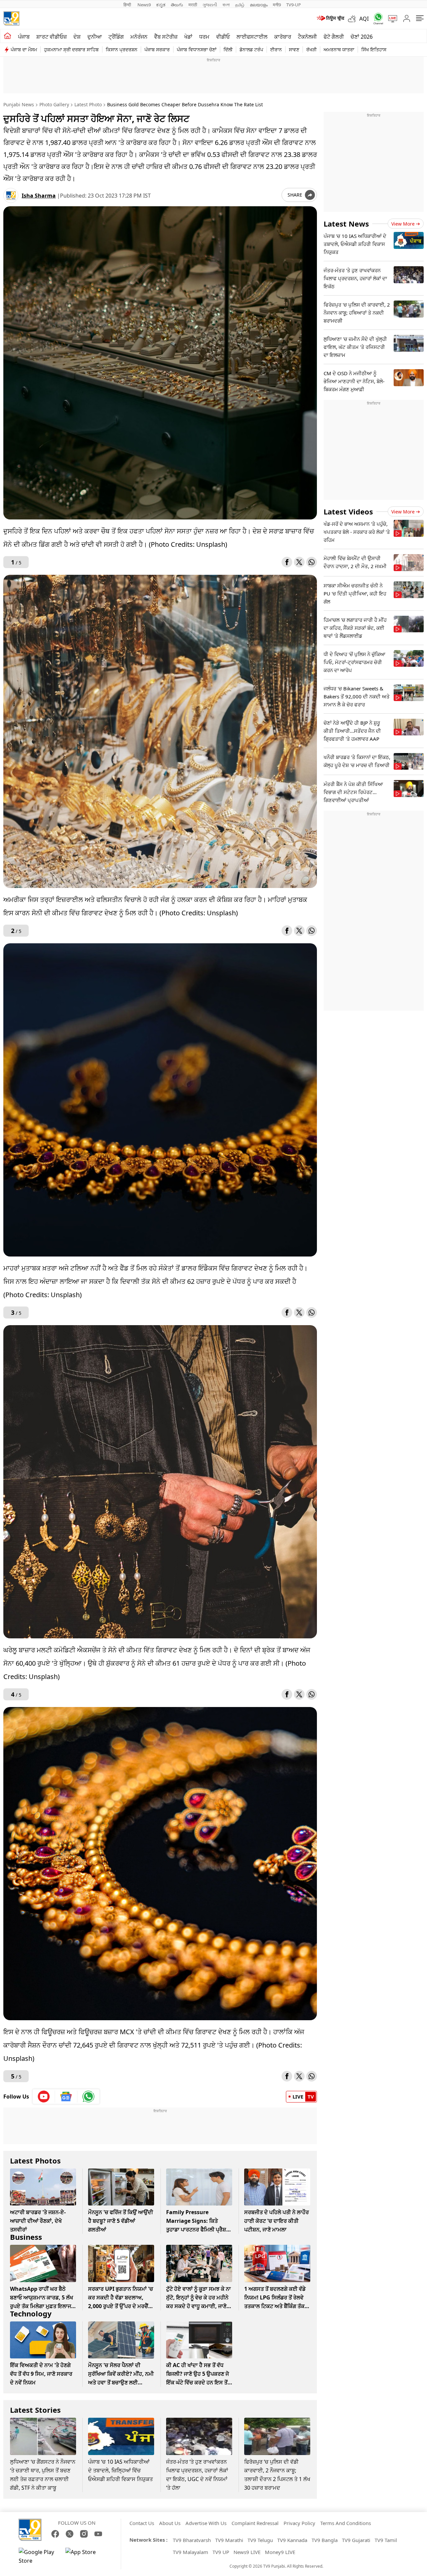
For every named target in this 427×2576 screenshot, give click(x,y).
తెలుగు (177, 5)
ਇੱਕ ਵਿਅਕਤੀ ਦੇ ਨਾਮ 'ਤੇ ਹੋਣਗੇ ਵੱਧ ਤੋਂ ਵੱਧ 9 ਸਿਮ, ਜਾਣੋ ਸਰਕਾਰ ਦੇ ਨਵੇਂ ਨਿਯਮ (41, 2374)
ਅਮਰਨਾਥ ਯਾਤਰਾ (339, 49)
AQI (364, 19)
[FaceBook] (55, 2534)
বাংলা (226, 5)
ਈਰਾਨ (276, 49)
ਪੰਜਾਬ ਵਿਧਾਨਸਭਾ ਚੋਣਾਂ (197, 49)
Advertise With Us (206, 2523)
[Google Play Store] (39, 2556)
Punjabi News (19, 104)
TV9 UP (221, 2552)
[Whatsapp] (376, 18)
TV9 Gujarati (356, 2540)
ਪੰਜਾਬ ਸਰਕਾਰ (157, 49)
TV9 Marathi (229, 2540)
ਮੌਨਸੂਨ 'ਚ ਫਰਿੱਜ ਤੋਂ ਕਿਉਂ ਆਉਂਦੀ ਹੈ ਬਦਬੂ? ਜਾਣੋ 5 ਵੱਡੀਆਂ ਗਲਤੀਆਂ (121, 2221)
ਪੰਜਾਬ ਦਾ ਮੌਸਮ (24, 49)
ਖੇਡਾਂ (188, 37)
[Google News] (66, 2097)
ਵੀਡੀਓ (223, 37)
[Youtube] (44, 2097)
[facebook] (287, 562)
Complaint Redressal (255, 2523)
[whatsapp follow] (88, 2097)
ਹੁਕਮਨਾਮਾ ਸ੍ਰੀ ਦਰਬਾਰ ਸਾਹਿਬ (71, 49)
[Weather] (354, 19)
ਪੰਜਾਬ (24, 37)
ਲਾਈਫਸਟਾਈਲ (252, 37)
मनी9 (277, 5)
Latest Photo (88, 104)
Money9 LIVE (280, 2552)
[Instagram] (84, 2534)
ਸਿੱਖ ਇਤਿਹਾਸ (374, 49)
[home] (8, 36)
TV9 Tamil (386, 2540)
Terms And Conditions (346, 2523)
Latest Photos (35, 2160)
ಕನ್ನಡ (161, 5)
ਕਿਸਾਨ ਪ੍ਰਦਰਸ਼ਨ (122, 49)
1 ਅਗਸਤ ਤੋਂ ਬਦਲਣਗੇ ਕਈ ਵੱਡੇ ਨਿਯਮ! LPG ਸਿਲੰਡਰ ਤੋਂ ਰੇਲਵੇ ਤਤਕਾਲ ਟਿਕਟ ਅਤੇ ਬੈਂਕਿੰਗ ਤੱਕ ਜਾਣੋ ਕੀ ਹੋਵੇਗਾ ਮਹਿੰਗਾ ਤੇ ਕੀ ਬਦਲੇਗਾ (275, 2306)
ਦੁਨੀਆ (95, 37)
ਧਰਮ (204, 37)
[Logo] (11, 18)
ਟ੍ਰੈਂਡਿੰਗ (116, 37)
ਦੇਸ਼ (77, 37)
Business (26, 2237)
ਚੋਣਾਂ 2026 (362, 37)
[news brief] (330, 19)
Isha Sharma (39, 196)
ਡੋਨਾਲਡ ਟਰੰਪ (251, 49)
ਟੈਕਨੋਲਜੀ (307, 37)
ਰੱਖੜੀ (311, 49)
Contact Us (142, 2523)
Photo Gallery (54, 104)
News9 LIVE (247, 2552)
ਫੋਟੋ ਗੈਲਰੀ (334, 37)
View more (403, 224)
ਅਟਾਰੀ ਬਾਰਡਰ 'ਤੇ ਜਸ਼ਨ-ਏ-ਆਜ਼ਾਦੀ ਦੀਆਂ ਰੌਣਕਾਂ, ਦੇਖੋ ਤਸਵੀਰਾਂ (38, 2221)
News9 (144, 5)
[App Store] (85, 2556)
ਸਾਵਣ (294, 49)
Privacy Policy (299, 2523)
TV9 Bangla (325, 2540)
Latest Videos (348, 511)
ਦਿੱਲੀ (228, 49)
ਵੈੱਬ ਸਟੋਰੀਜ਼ (166, 37)
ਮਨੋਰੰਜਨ (139, 37)
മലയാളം (259, 5)
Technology (31, 2313)
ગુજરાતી (210, 5)
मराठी (193, 5)
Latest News (346, 224)
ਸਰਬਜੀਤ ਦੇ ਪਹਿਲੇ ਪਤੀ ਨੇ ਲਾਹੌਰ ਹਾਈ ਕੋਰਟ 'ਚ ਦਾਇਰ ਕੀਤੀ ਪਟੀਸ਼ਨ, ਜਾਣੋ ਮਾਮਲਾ (277, 2221)
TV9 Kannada (292, 2540)
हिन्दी (128, 5)
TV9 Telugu (260, 2540)
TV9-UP (294, 5)
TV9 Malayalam (190, 2552)
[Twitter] (299, 562)
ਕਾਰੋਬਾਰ (283, 37)
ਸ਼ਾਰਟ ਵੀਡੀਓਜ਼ (52, 37)
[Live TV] (390, 19)
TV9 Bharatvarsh (192, 2540)
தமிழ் (240, 5)
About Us (170, 2523)
